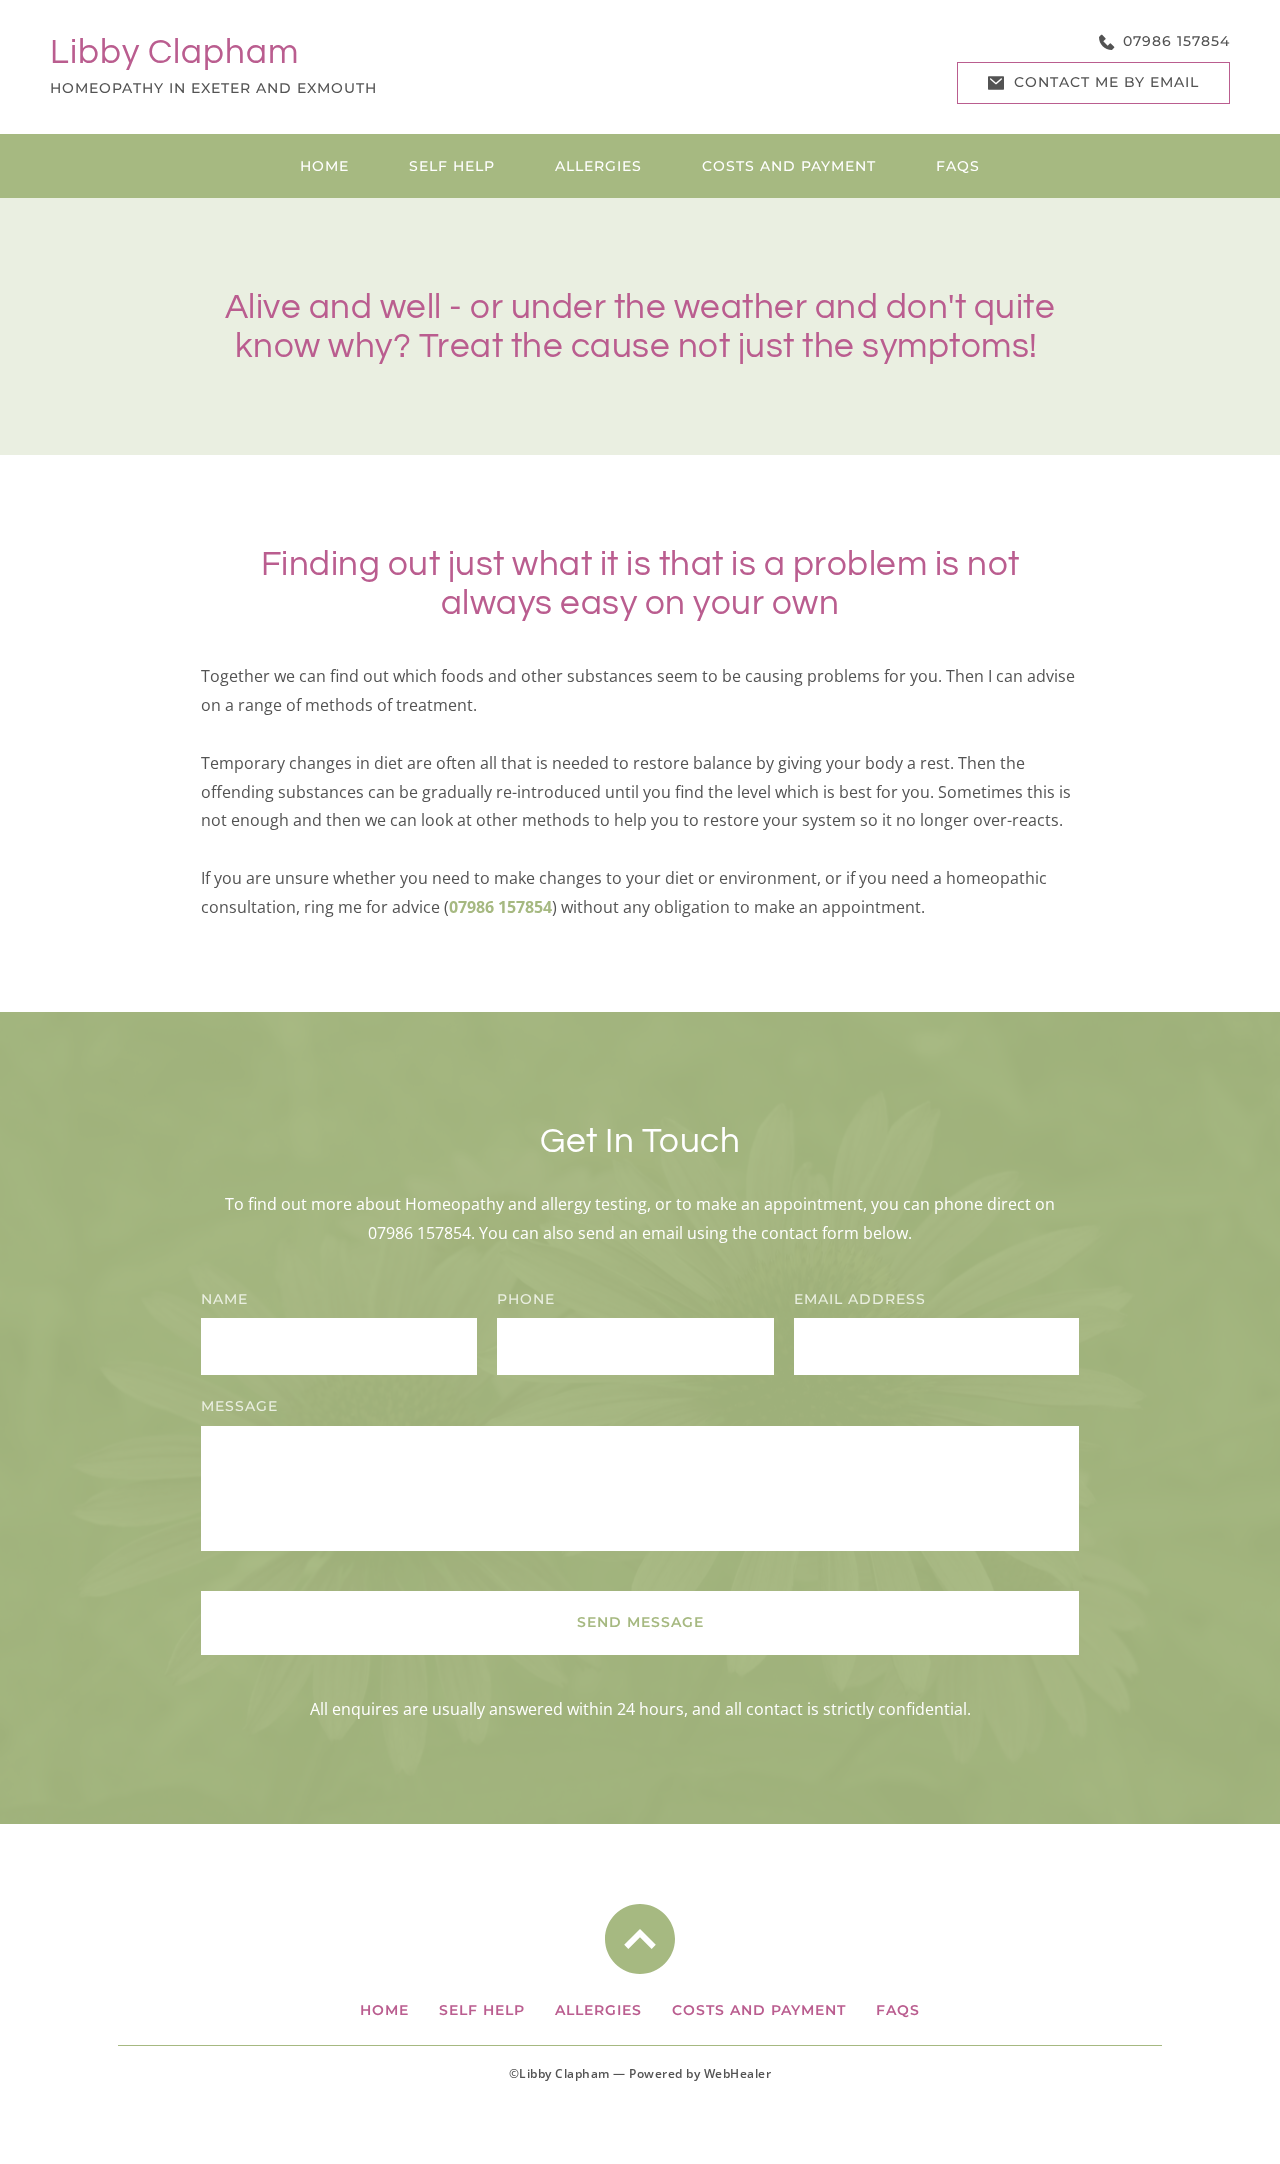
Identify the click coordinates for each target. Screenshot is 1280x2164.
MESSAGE (239, 1406)
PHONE (526, 1299)
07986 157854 (419, 1233)
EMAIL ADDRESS (860, 1299)
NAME (224, 1299)
